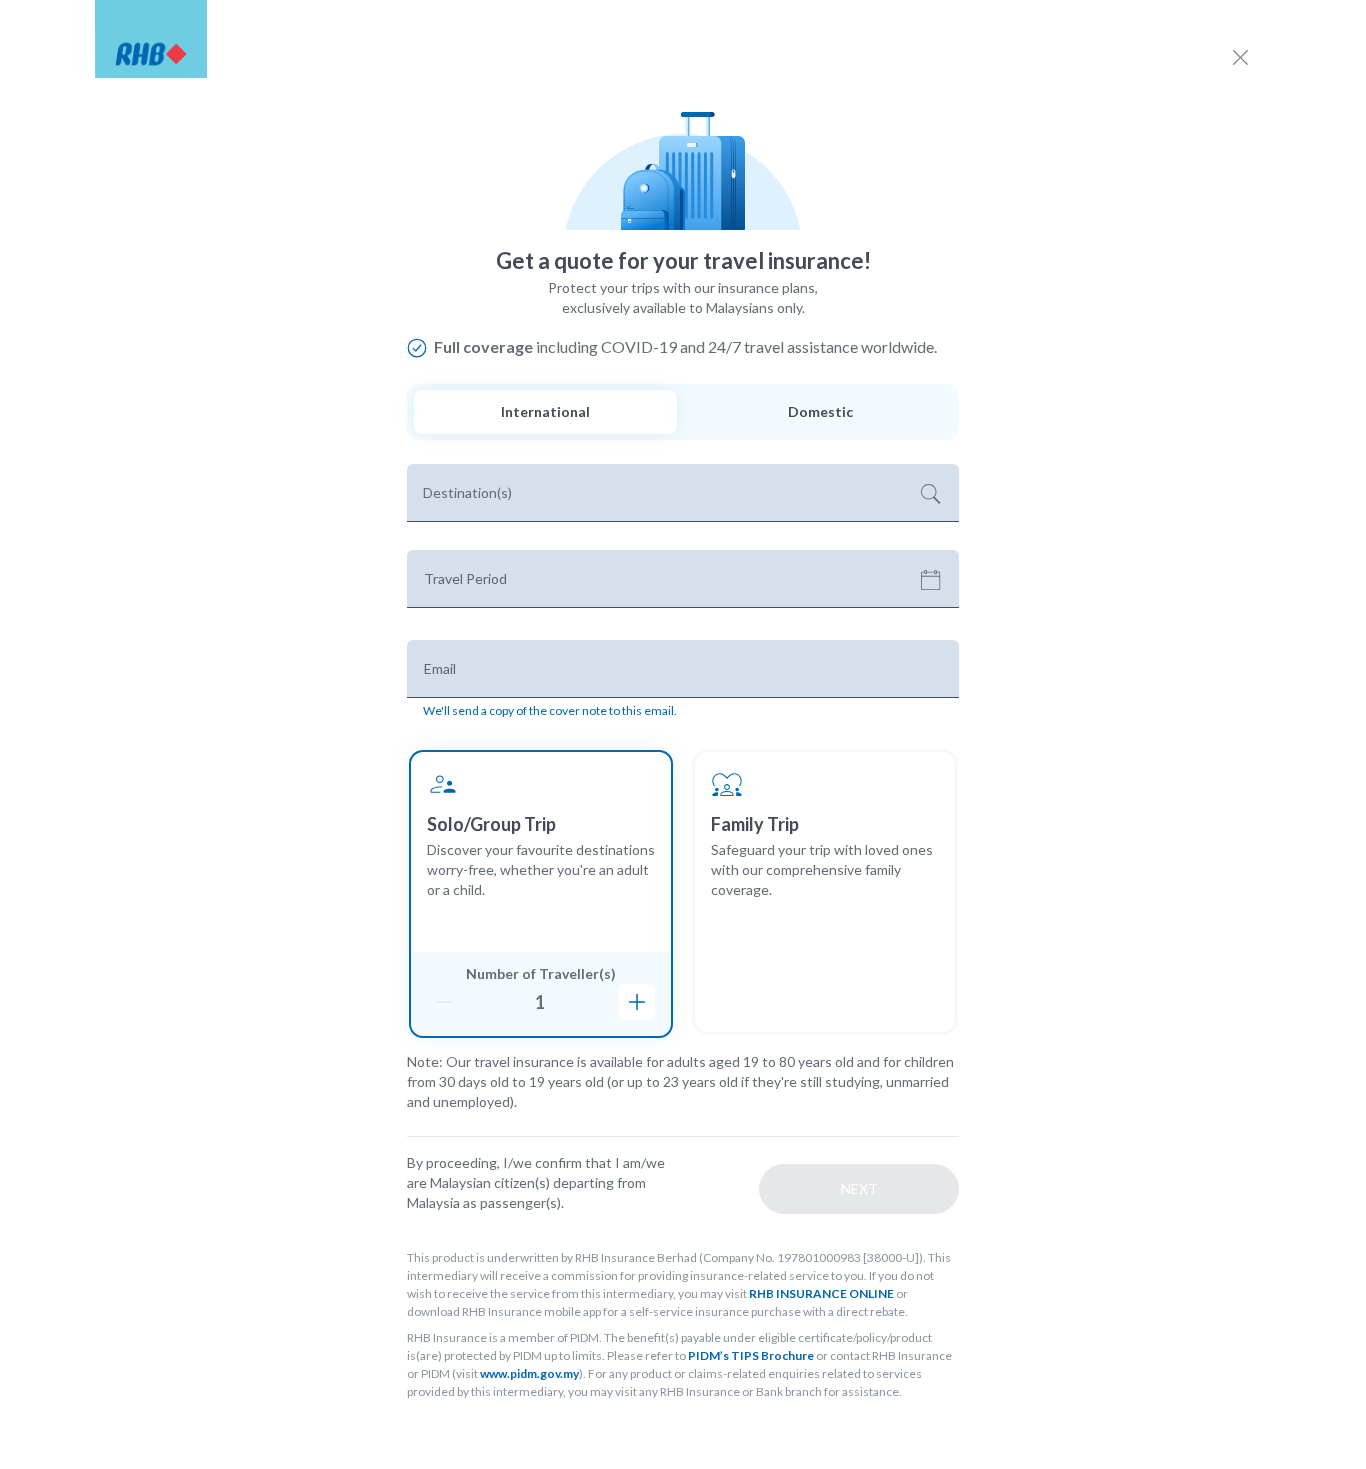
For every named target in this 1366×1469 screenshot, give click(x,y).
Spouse (768, 974)
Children (771, 1004)
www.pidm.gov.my (529, 1373)
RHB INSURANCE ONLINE (821, 1293)
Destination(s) (467, 492)
